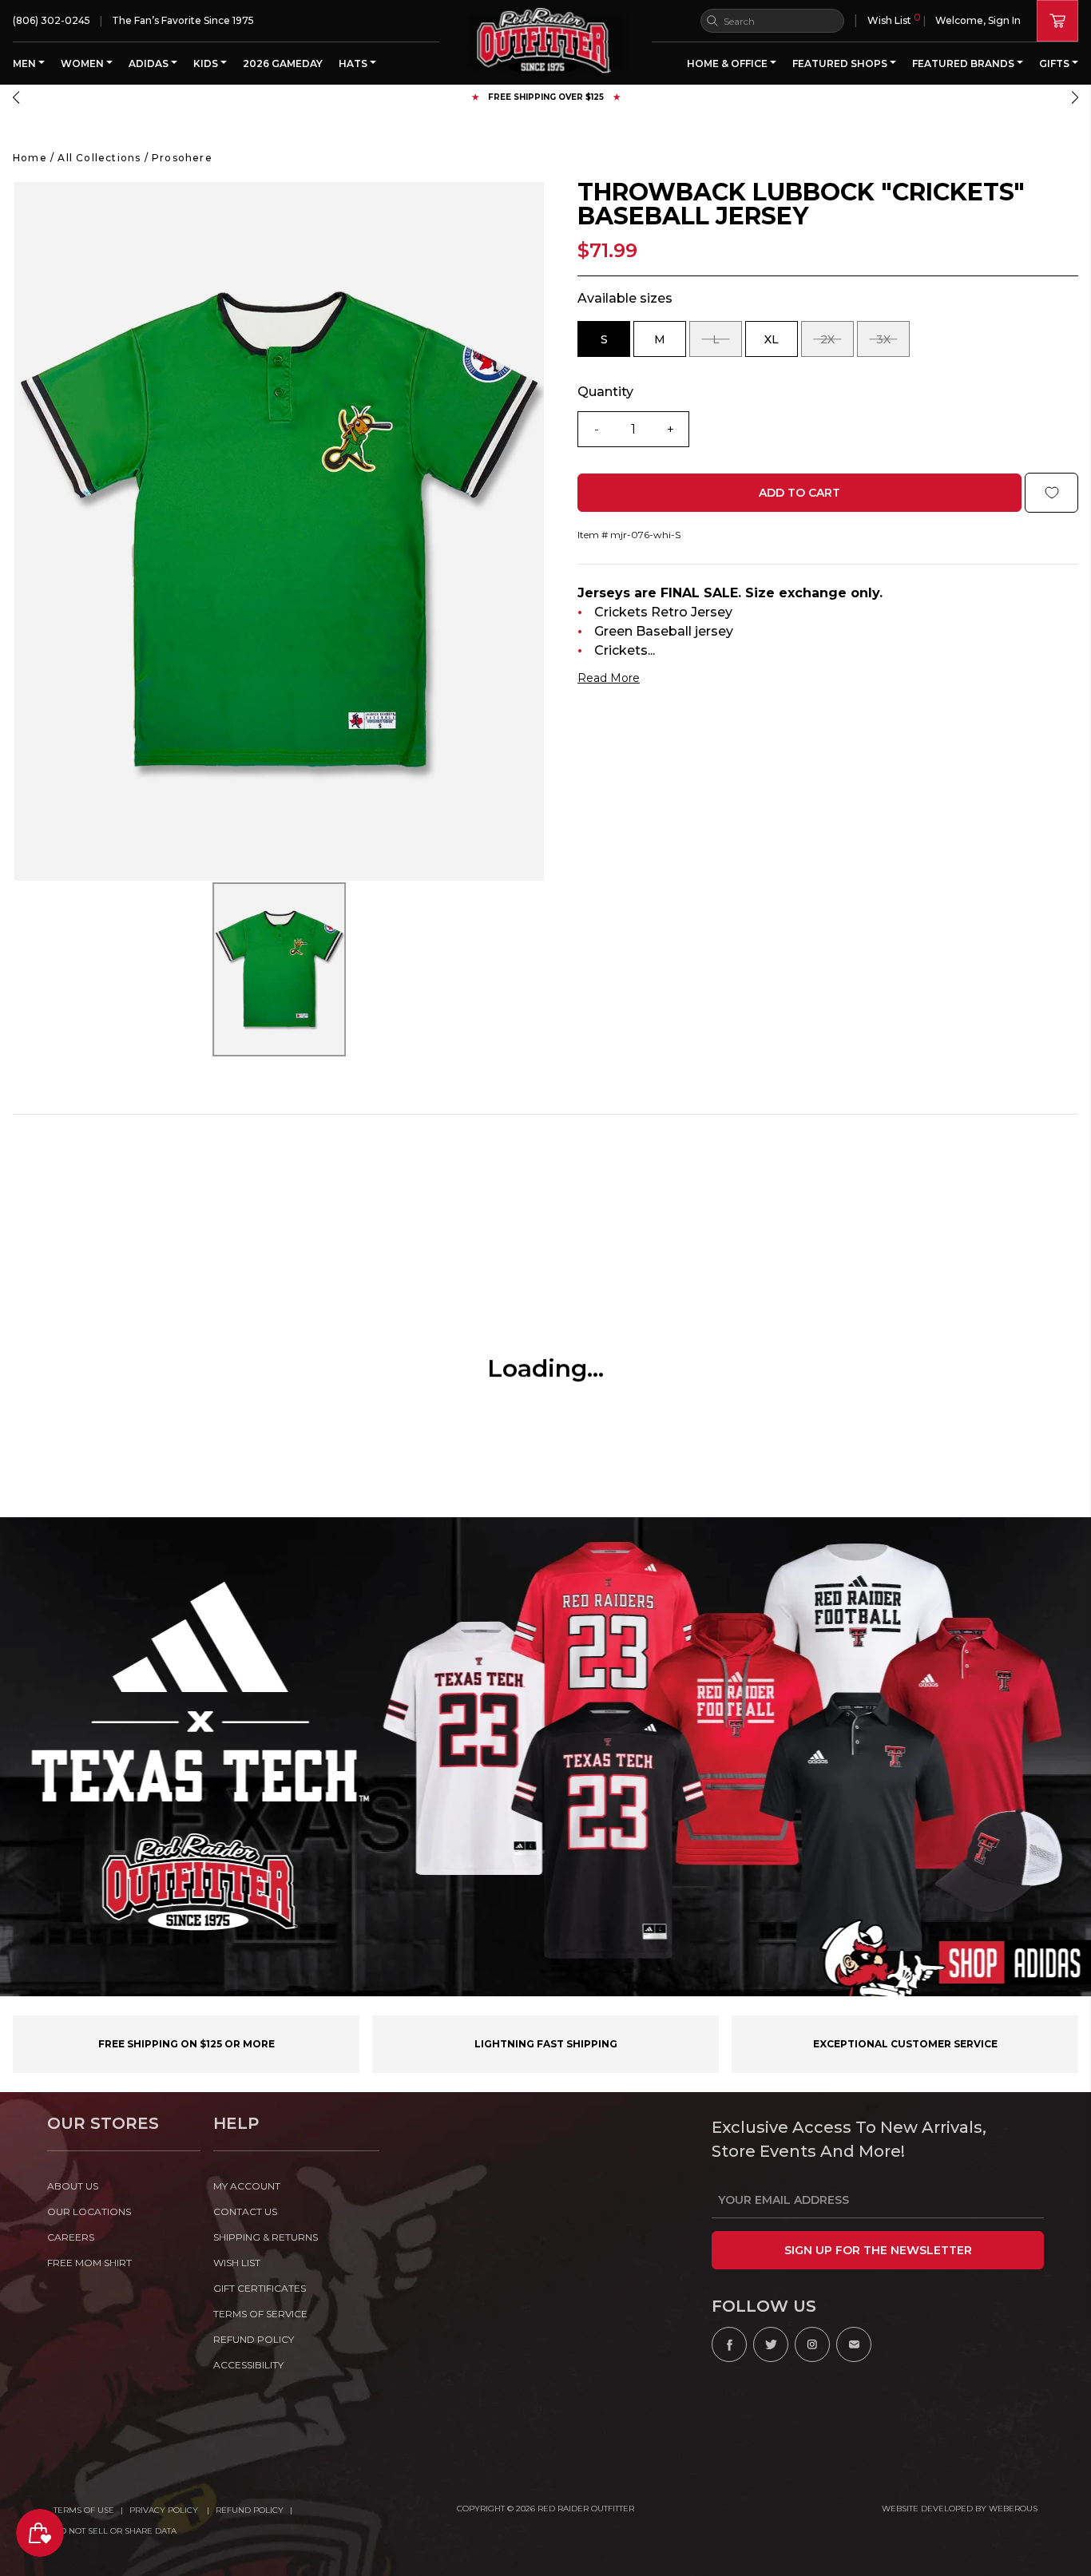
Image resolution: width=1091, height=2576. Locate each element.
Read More (609, 678)
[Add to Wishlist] (1051, 493)
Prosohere (182, 158)
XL (781, 345)
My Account (247, 2186)
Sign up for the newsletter (878, 2250)
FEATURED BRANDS (964, 63)
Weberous (1013, 2509)
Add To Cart (799, 493)
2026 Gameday (283, 63)
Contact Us (245, 2211)
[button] (16, 97)
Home (30, 158)
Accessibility (248, 2365)
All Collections (99, 158)
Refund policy (254, 2339)
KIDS (207, 63)
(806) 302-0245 (52, 20)
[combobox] (772, 21)
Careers (71, 2237)
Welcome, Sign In (978, 20)
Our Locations (89, 2211)
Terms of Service (260, 2314)
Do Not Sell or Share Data (115, 2531)
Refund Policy (250, 2510)
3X (893, 345)
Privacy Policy (165, 2510)
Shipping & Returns (266, 2237)
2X (837, 345)
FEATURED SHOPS (841, 63)
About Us (73, 2186)
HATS (354, 63)
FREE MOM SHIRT (89, 2263)
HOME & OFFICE (728, 63)
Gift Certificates (260, 2288)
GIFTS (1055, 63)
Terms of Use (84, 2510)
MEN (26, 63)
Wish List (894, 19)
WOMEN (83, 63)
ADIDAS (150, 63)
